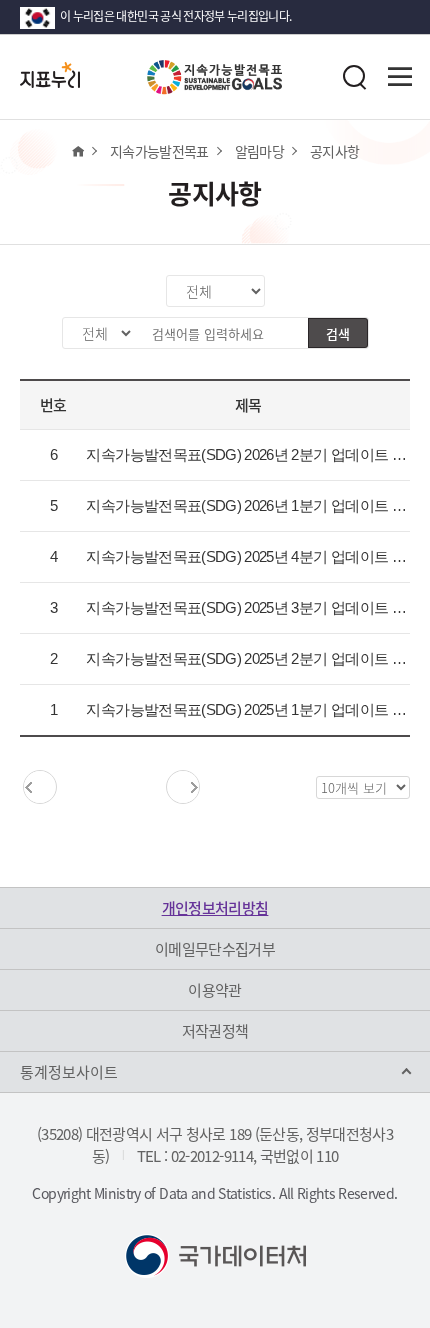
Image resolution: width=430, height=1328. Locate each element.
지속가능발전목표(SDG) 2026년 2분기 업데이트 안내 (253, 454)
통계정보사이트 (69, 1072)
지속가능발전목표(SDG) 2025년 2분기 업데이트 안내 (253, 658)
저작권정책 (215, 1031)
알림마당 (259, 151)
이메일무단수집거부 (215, 949)
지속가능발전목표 (159, 151)
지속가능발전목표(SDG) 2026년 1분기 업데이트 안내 (253, 505)
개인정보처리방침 (215, 908)
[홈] (77, 151)
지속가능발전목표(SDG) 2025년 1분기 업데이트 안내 (253, 709)
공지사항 (334, 151)
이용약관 (214, 990)
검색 (338, 333)
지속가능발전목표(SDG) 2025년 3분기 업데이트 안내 (253, 607)
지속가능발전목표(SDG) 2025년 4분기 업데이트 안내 (253, 556)
